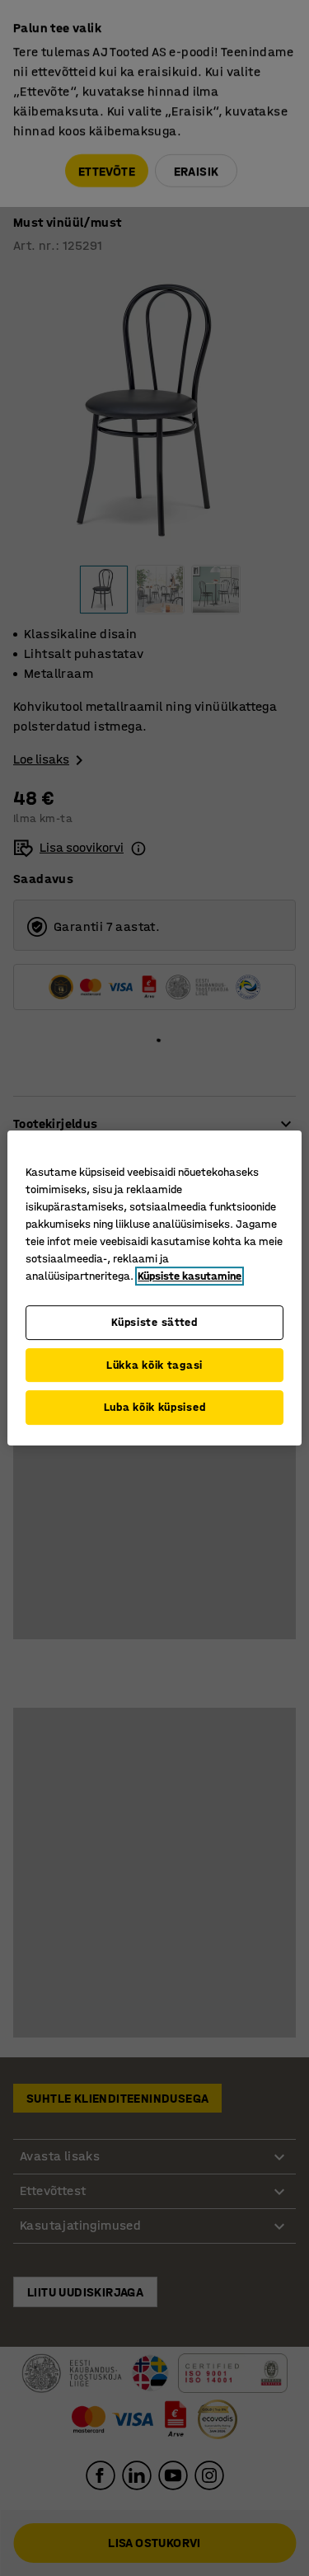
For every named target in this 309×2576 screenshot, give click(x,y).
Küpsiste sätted (154, 1322)
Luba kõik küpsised (155, 1407)
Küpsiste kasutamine (190, 1276)
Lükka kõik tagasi (154, 1365)
